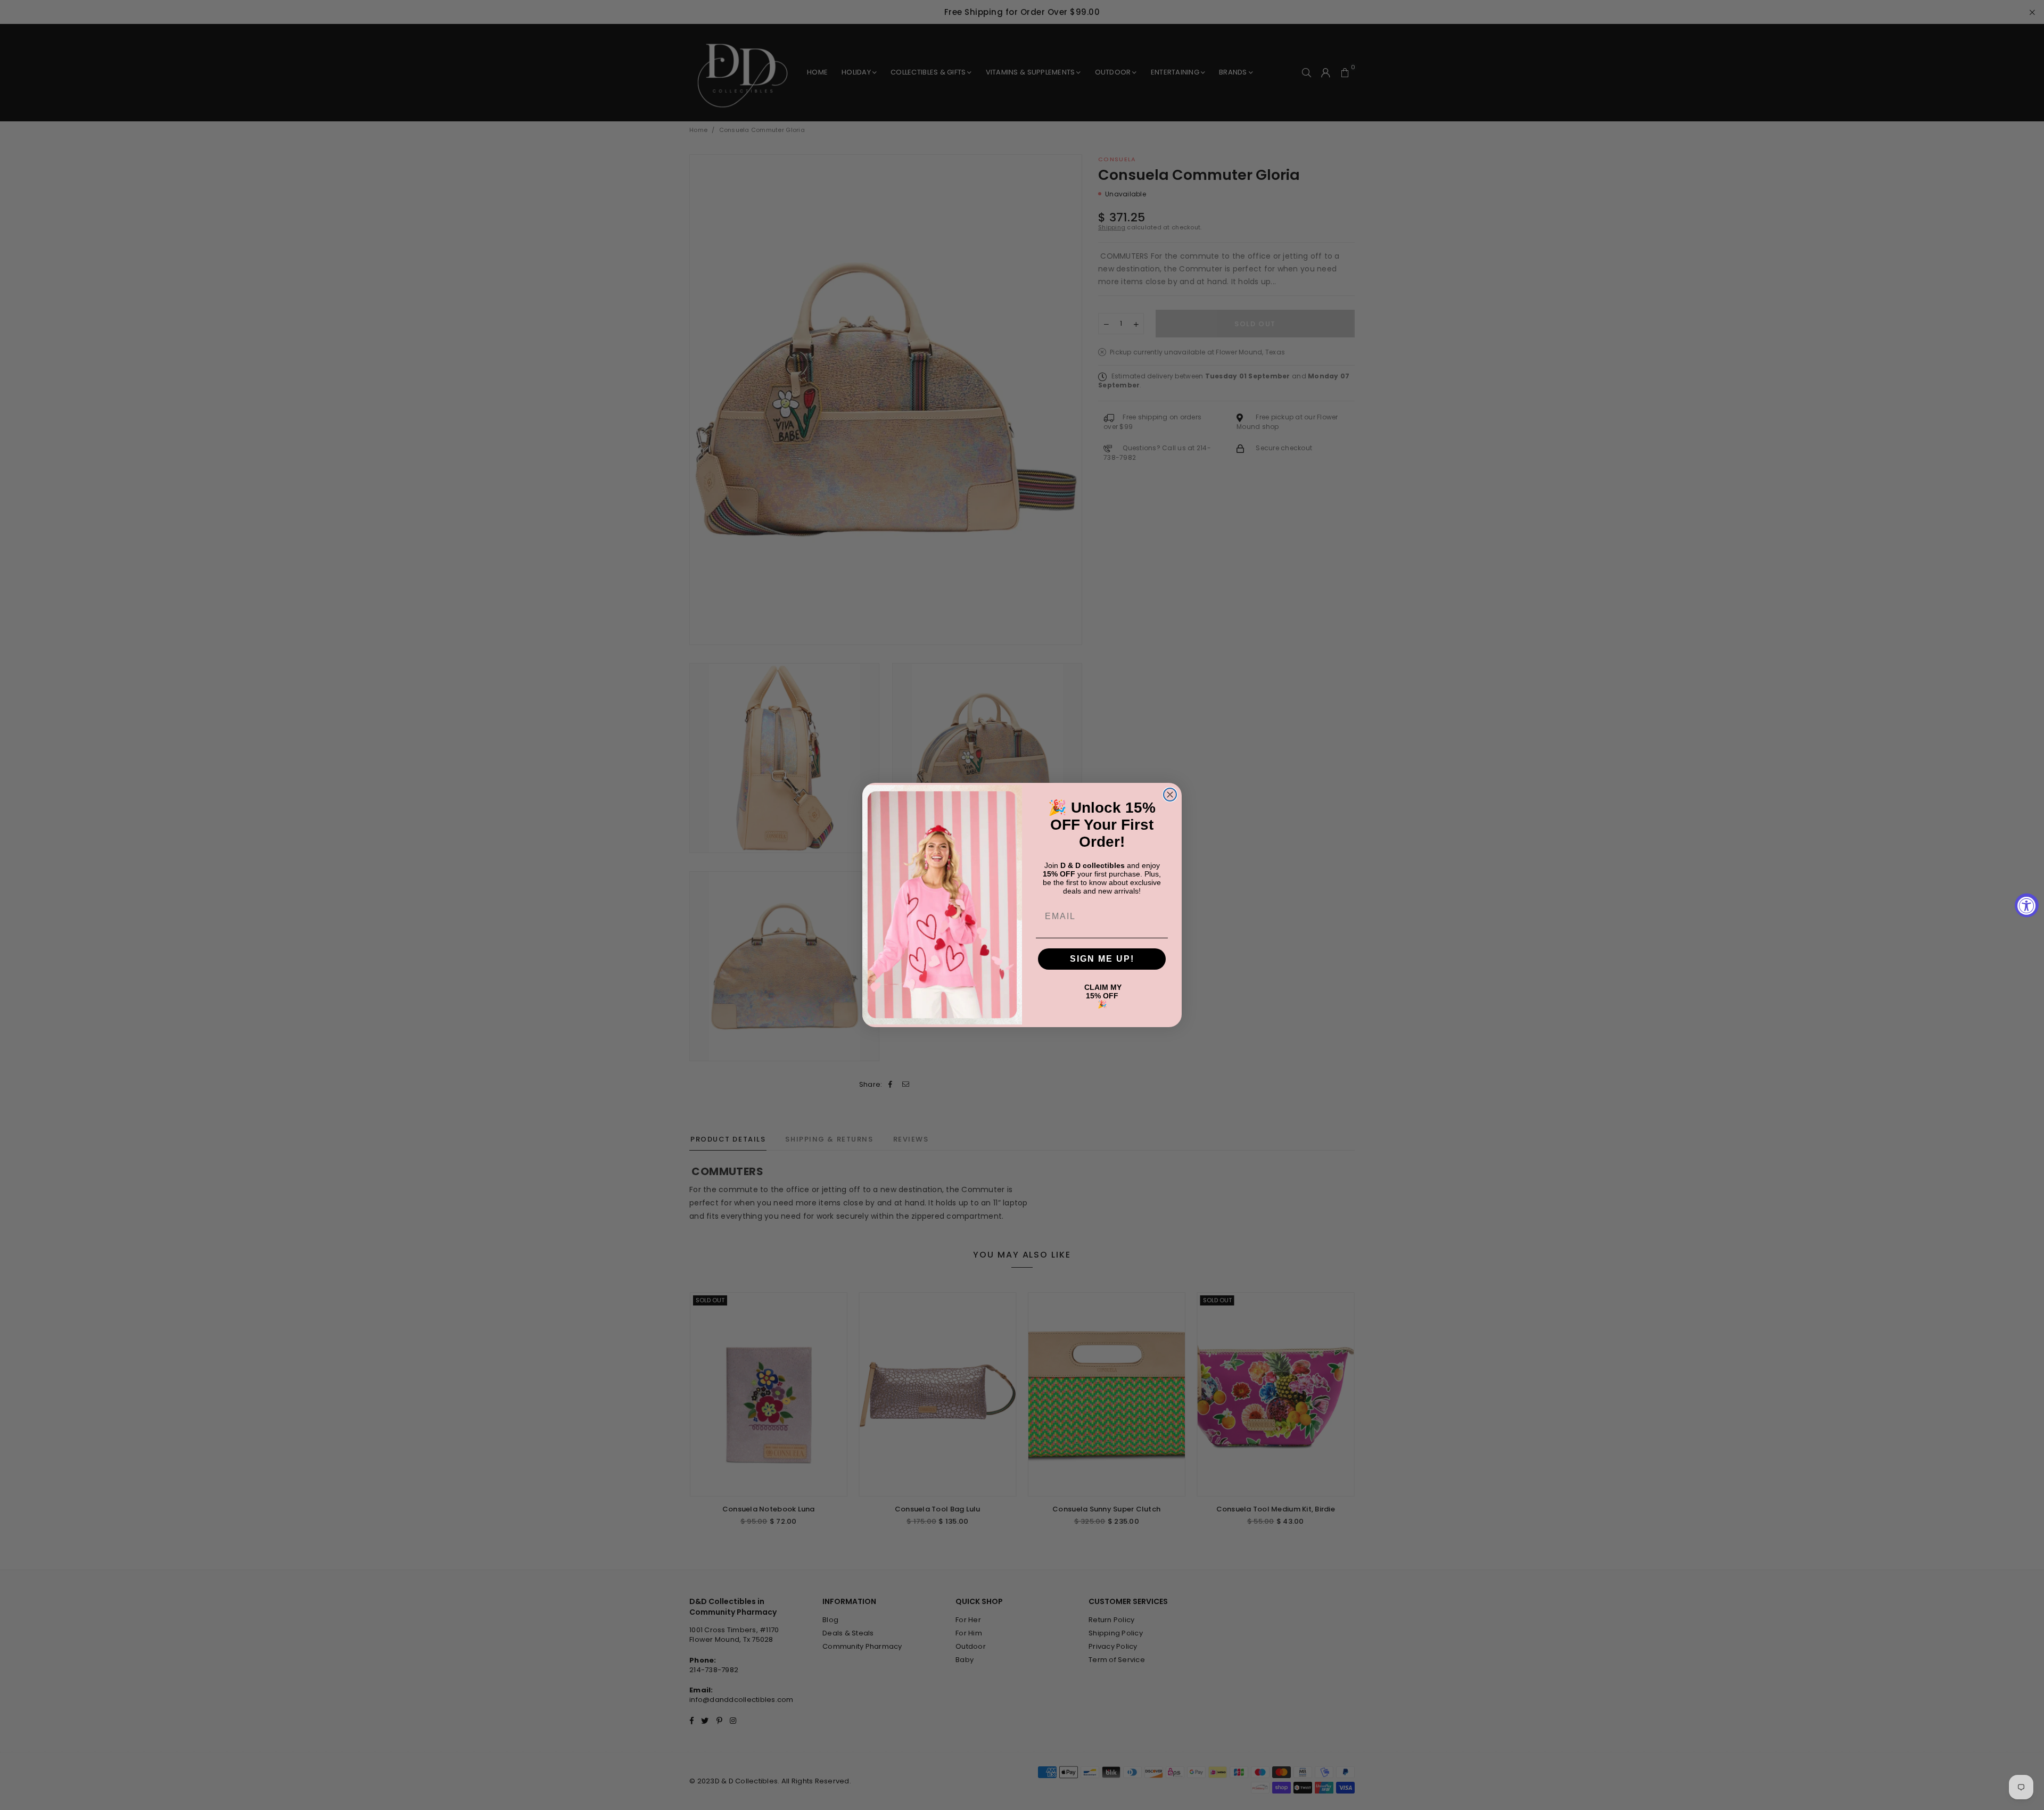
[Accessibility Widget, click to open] (2027, 905)
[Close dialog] (1170, 795)
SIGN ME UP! (1102, 959)
